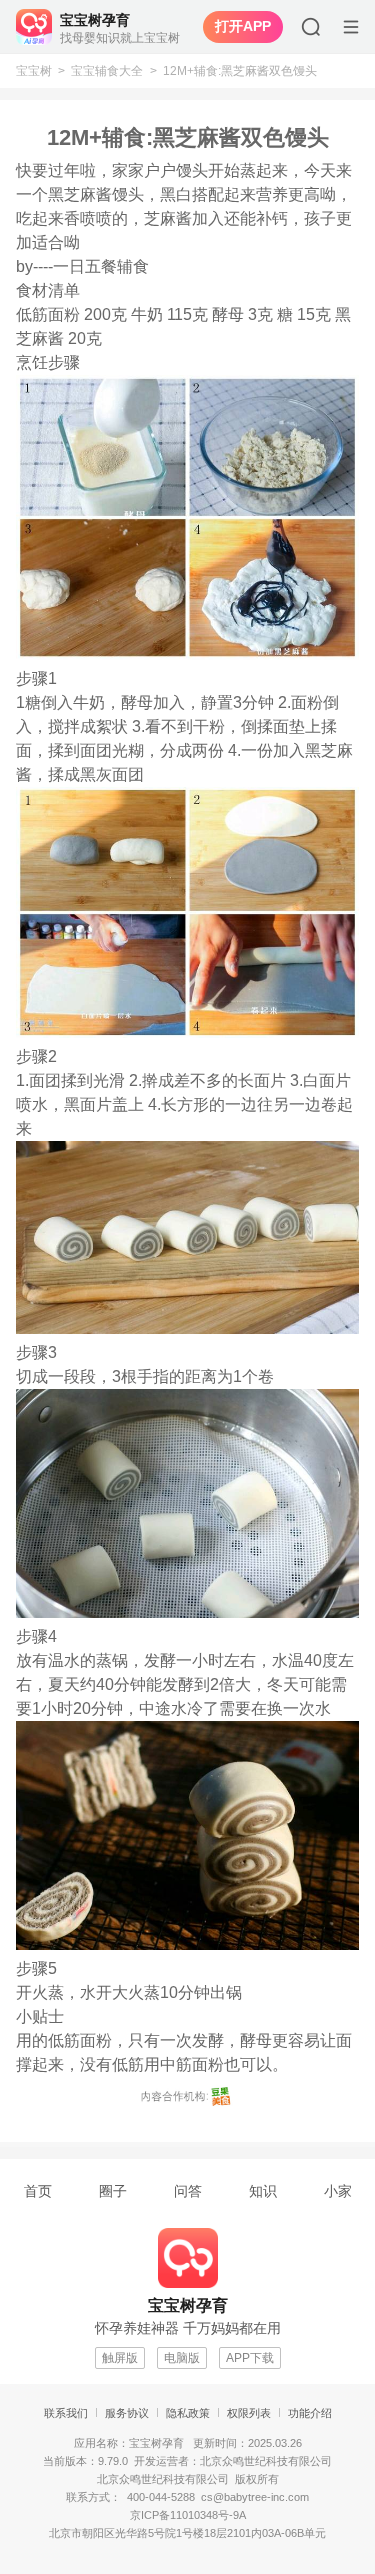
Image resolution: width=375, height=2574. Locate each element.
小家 (338, 2191)
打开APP (243, 26)
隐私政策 (188, 2413)
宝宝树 (34, 71)
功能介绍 (310, 2413)
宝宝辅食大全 (107, 71)
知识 (263, 2191)
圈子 (113, 2191)
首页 (38, 2191)
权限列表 (249, 2413)
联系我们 (66, 2413)
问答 (188, 2191)
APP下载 (250, 2358)
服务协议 (127, 2413)
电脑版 (182, 2358)
